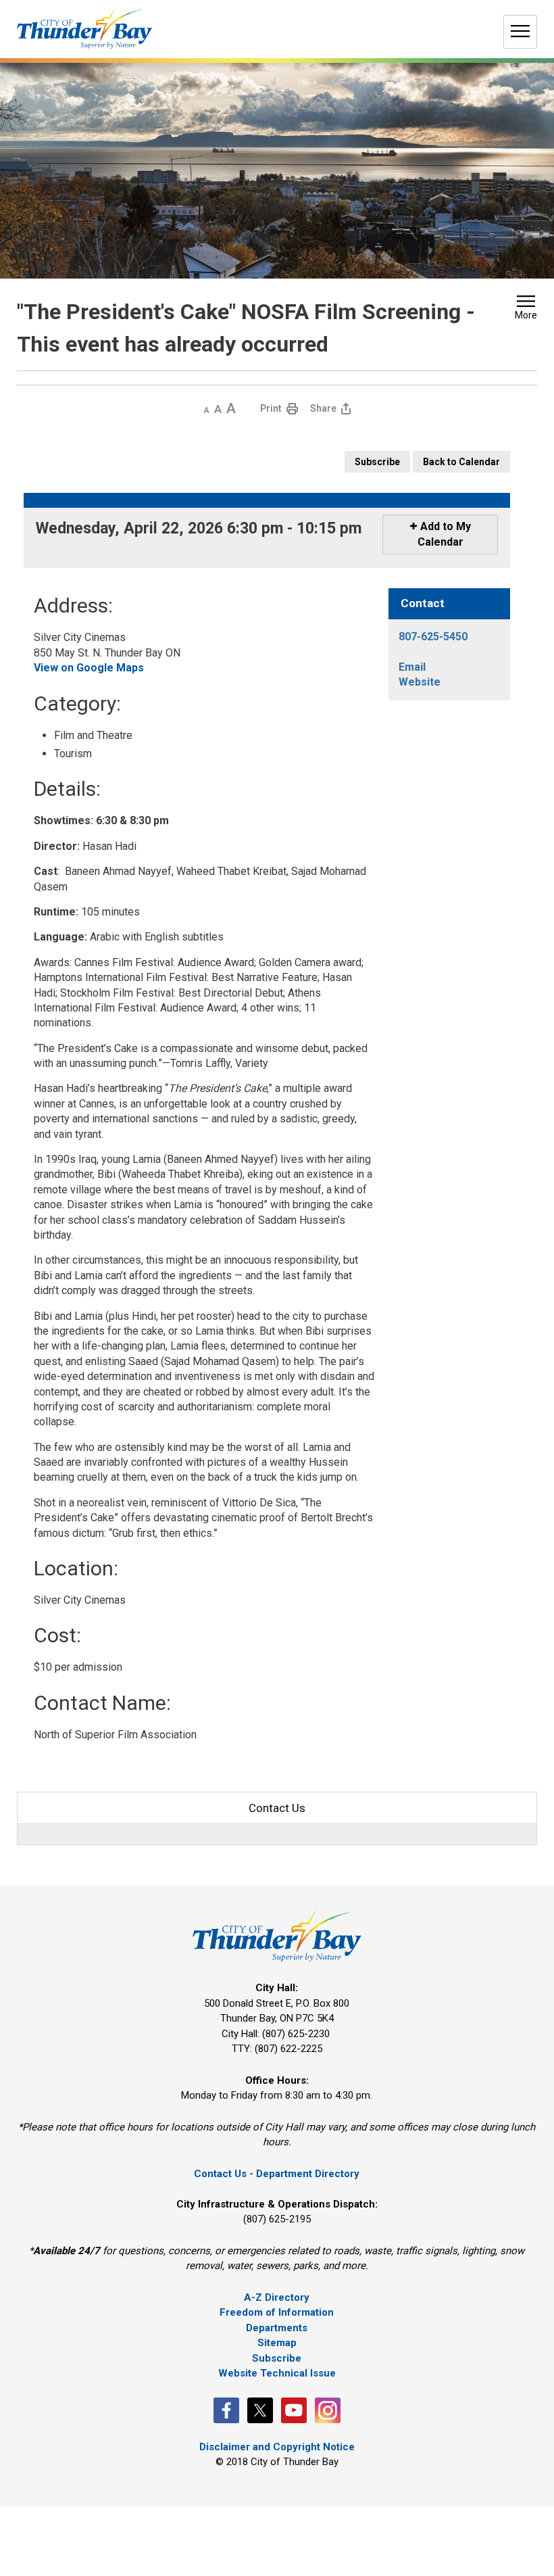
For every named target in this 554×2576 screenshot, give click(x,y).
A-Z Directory (277, 2297)
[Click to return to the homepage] (84, 27)
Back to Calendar (461, 462)
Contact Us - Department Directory (277, 2174)
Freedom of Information (277, 2312)
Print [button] (271, 408)
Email (412, 667)
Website (420, 682)
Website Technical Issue (277, 2373)
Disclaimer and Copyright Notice (277, 2447)
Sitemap (277, 2343)
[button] (526, 309)
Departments (277, 2328)
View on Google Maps (89, 668)
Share (323, 408)
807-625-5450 (433, 637)
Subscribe (377, 462)
